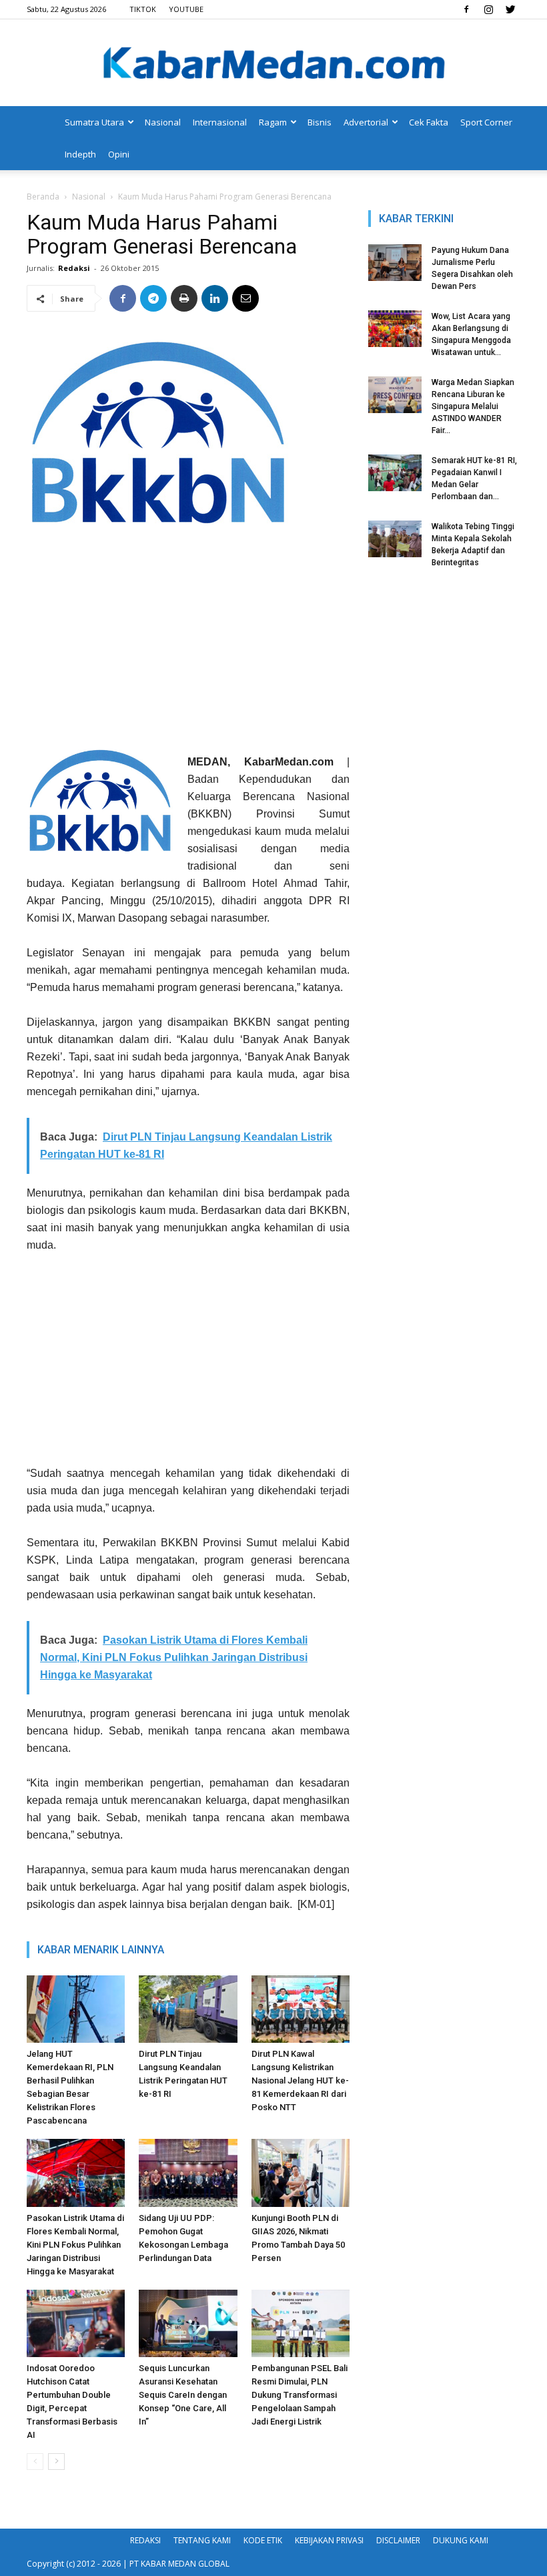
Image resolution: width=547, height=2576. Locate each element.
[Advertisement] (188, 643)
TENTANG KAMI (202, 2540)
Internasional (220, 122)
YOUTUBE (186, 9)
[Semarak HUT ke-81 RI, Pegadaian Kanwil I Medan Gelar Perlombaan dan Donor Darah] (395, 473)
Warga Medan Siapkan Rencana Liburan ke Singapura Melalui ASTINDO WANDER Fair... (473, 406)
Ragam (273, 122)
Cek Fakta (429, 122)
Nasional (163, 122)
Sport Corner (486, 122)
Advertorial (366, 122)
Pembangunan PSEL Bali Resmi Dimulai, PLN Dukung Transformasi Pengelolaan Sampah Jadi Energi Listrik (300, 2395)
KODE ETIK (263, 2540)
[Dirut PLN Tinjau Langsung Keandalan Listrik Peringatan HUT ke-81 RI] (188, 2009)
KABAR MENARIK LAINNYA (101, 1950)
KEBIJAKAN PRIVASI (329, 2540)
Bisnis (320, 122)
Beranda (43, 197)
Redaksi (74, 268)
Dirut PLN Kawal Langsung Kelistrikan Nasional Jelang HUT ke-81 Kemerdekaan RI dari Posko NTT (300, 2080)
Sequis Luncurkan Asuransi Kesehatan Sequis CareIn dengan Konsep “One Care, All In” (183, 2395)
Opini (119, 154)
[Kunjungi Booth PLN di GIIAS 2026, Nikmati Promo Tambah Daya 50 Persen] (301, 2173)
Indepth (80, 154)
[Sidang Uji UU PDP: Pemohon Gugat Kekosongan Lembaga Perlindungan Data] (188, 2173)
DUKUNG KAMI (461, 2540)
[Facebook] (466, 9)
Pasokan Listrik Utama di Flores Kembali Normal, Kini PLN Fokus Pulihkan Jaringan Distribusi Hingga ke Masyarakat (75, 2245)
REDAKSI (145, 2540)
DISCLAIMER (398, 2540)
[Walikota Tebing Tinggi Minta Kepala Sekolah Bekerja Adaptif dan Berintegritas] (395, 539)
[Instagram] (488, 9)
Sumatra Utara (94, 122)
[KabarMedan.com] (273, 64)
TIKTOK (143, 9)
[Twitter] (510, 9)
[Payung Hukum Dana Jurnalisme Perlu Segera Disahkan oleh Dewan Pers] (395, 263)
